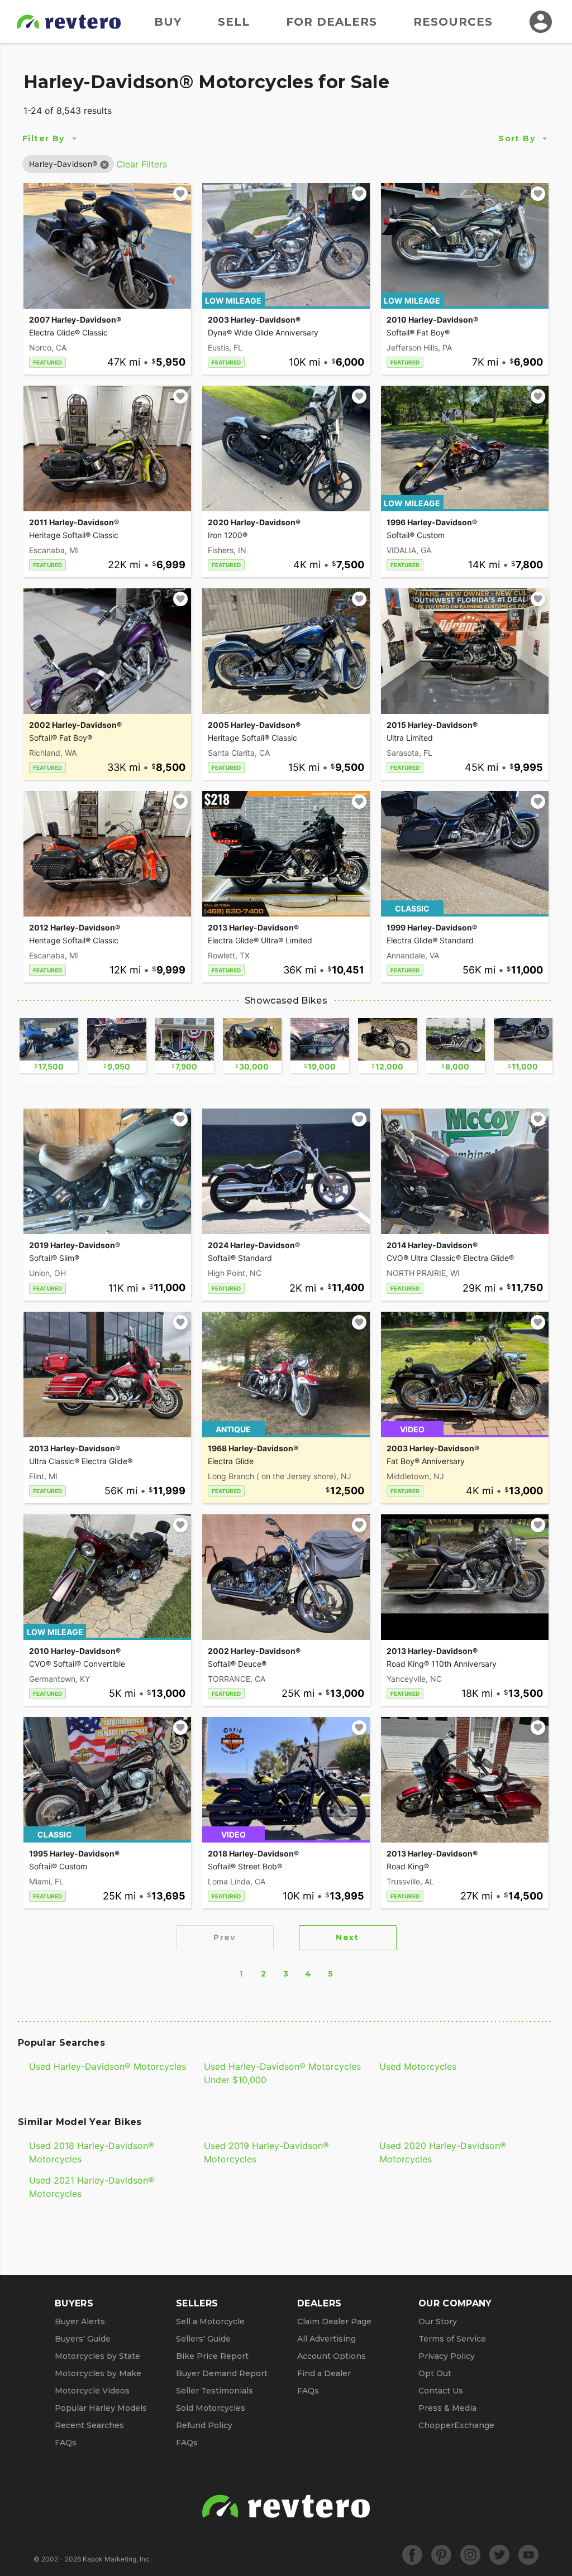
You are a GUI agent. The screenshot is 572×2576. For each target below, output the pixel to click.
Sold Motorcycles (211, 2408)
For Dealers (332, 22)
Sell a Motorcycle (210, 2321)
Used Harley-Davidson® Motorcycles (108, 2066)
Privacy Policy (447, 2356)
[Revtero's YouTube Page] (528, 2555)
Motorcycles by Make (98, 2373)
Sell (234, 22)
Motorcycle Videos (92, 2391)
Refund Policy (204, 2425)
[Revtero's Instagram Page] (470, 2555)
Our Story (438, 2321)
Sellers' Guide (203, 2339)
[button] (63, 164)
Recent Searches (89, 2425)
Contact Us (441, 2391)
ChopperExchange (456, 2425)
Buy (168, 22)
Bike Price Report (212, 2356)
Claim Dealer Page (334, 2321)
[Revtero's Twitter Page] (499, 2555)
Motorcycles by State (97, 2356)
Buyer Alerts (80, 2321)
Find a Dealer (324, 2373)
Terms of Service (452, 2339)
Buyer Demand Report (222, 2373)
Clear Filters (142, 164)
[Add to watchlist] (180, 194)
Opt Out (435, 2373)
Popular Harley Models (101, 2408)
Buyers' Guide (83, 2339)
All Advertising (326, 2339)
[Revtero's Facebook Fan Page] (412, 2555)
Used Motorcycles (418, 2066)
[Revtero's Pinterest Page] (441, 2555)
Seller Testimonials (214, 2391)
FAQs (66, 2443)
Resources (453, 22)
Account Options (332, 2356)
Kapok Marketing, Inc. (117, 2559)
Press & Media (447, 2408)
